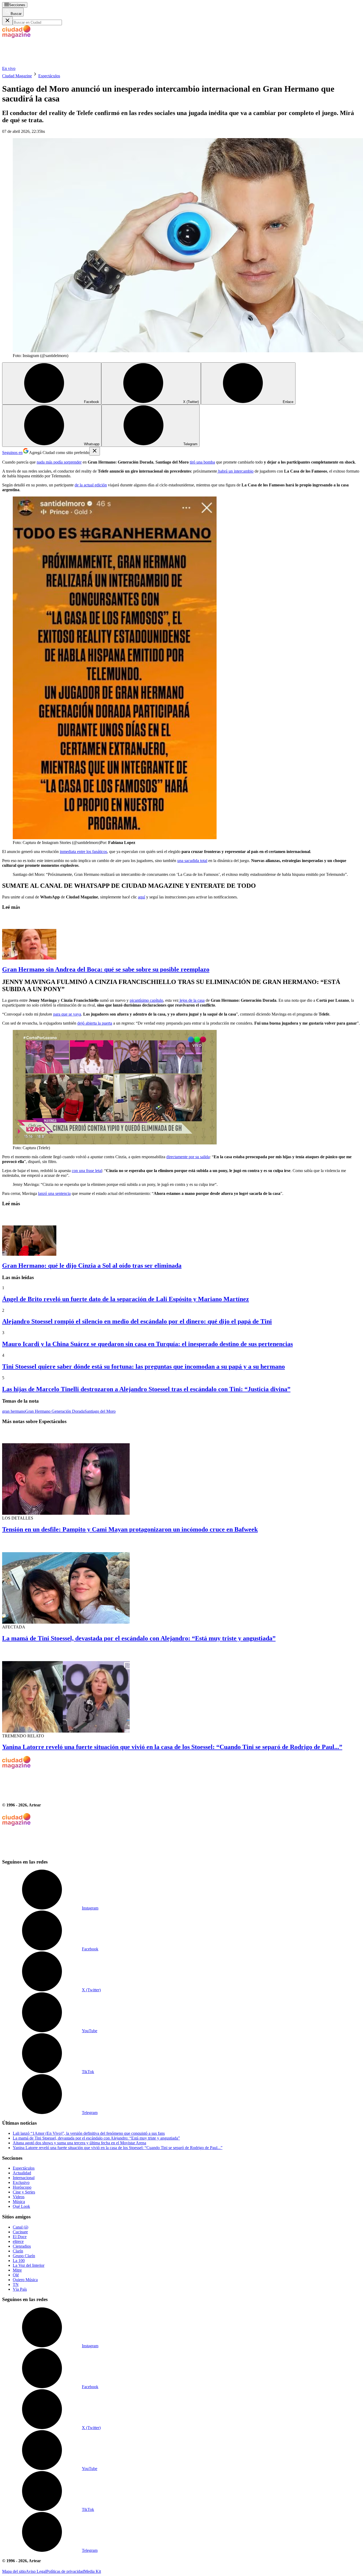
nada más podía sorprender (59, 462)
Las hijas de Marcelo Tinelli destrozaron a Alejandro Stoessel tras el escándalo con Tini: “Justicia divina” (146, 1389)
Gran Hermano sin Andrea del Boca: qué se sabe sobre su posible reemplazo (106, 969)
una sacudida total (192, 861)
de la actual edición (91, 485)
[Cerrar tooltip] (95, 451)
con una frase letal (87, 1171)
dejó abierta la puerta (95, 1023)
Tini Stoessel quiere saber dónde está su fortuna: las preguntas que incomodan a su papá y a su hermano (143, 1366)
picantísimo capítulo (146, 1000)
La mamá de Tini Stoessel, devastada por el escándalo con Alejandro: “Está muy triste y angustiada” (139, 1638)
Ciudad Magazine (17, 76)
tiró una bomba (202, 462)
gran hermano (14, 1411)
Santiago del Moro (100, 1411)
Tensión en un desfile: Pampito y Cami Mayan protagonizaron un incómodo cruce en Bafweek (130, 1529)
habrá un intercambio (235, 471)
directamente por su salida (188, 1157)
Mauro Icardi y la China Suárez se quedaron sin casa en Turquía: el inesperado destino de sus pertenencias (147, 1344)
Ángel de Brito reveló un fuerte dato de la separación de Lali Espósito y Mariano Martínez (126, 1299)
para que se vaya (67, 1014)
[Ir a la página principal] (42, 64)
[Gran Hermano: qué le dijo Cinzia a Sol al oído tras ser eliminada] (181, 1234)
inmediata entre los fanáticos (83, 852)
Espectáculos (49, 76)
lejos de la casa (192, 1000)
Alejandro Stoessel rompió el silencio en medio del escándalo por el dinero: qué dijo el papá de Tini (137, 1321)
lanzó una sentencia (54, 1193)
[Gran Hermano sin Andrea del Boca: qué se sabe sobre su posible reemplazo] (181, 938)
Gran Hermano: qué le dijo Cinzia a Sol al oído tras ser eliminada (92, 1266)
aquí (142, 897)
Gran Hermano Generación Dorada (55, 1411)
